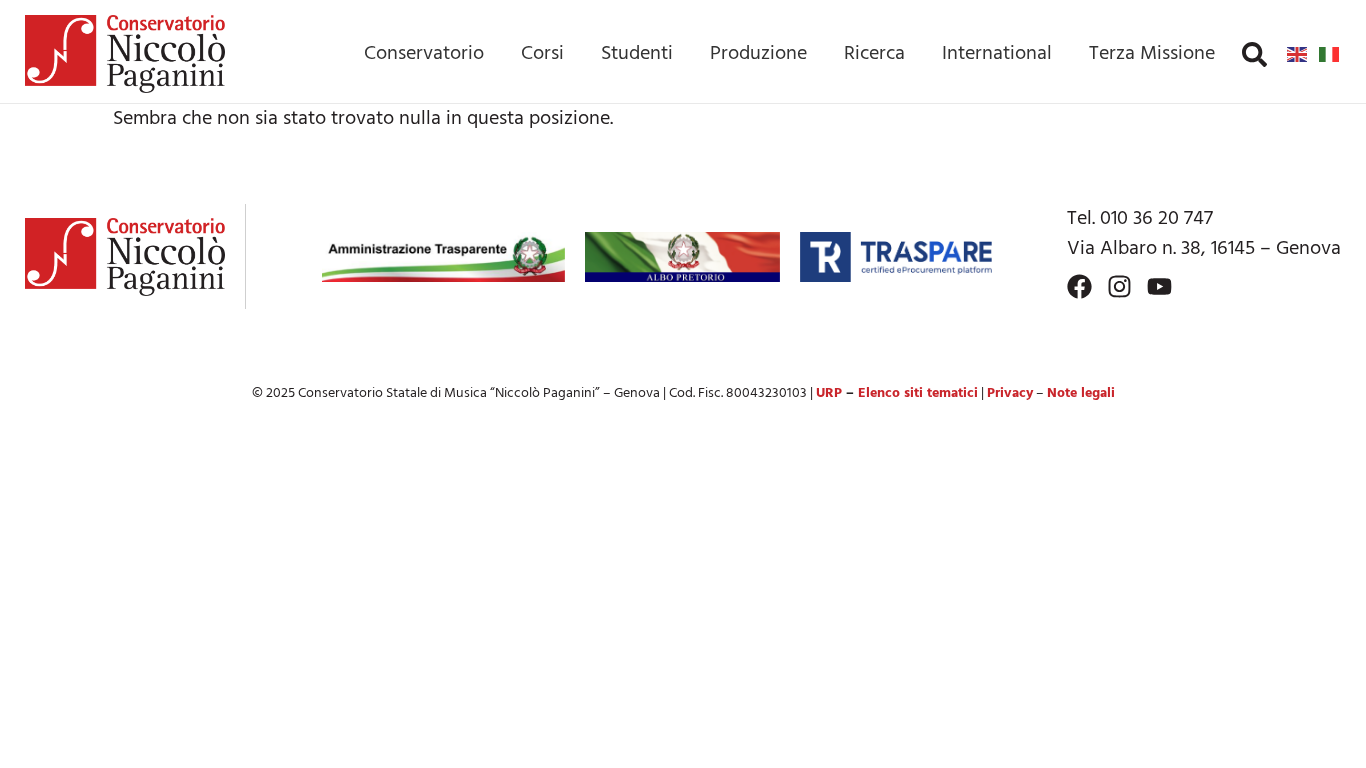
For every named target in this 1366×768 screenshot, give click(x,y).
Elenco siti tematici (918, 393)
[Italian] (1330, 54)
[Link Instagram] (1119, 286)
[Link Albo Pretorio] (682, 257)
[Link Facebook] (1079, 286)
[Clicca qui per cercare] (1254, 54)
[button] (1254, 54)
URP (829, 393)
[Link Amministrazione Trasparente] (444, 257)
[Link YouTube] (1159, 286)
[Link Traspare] (895, 257)
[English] (1298, 54)
